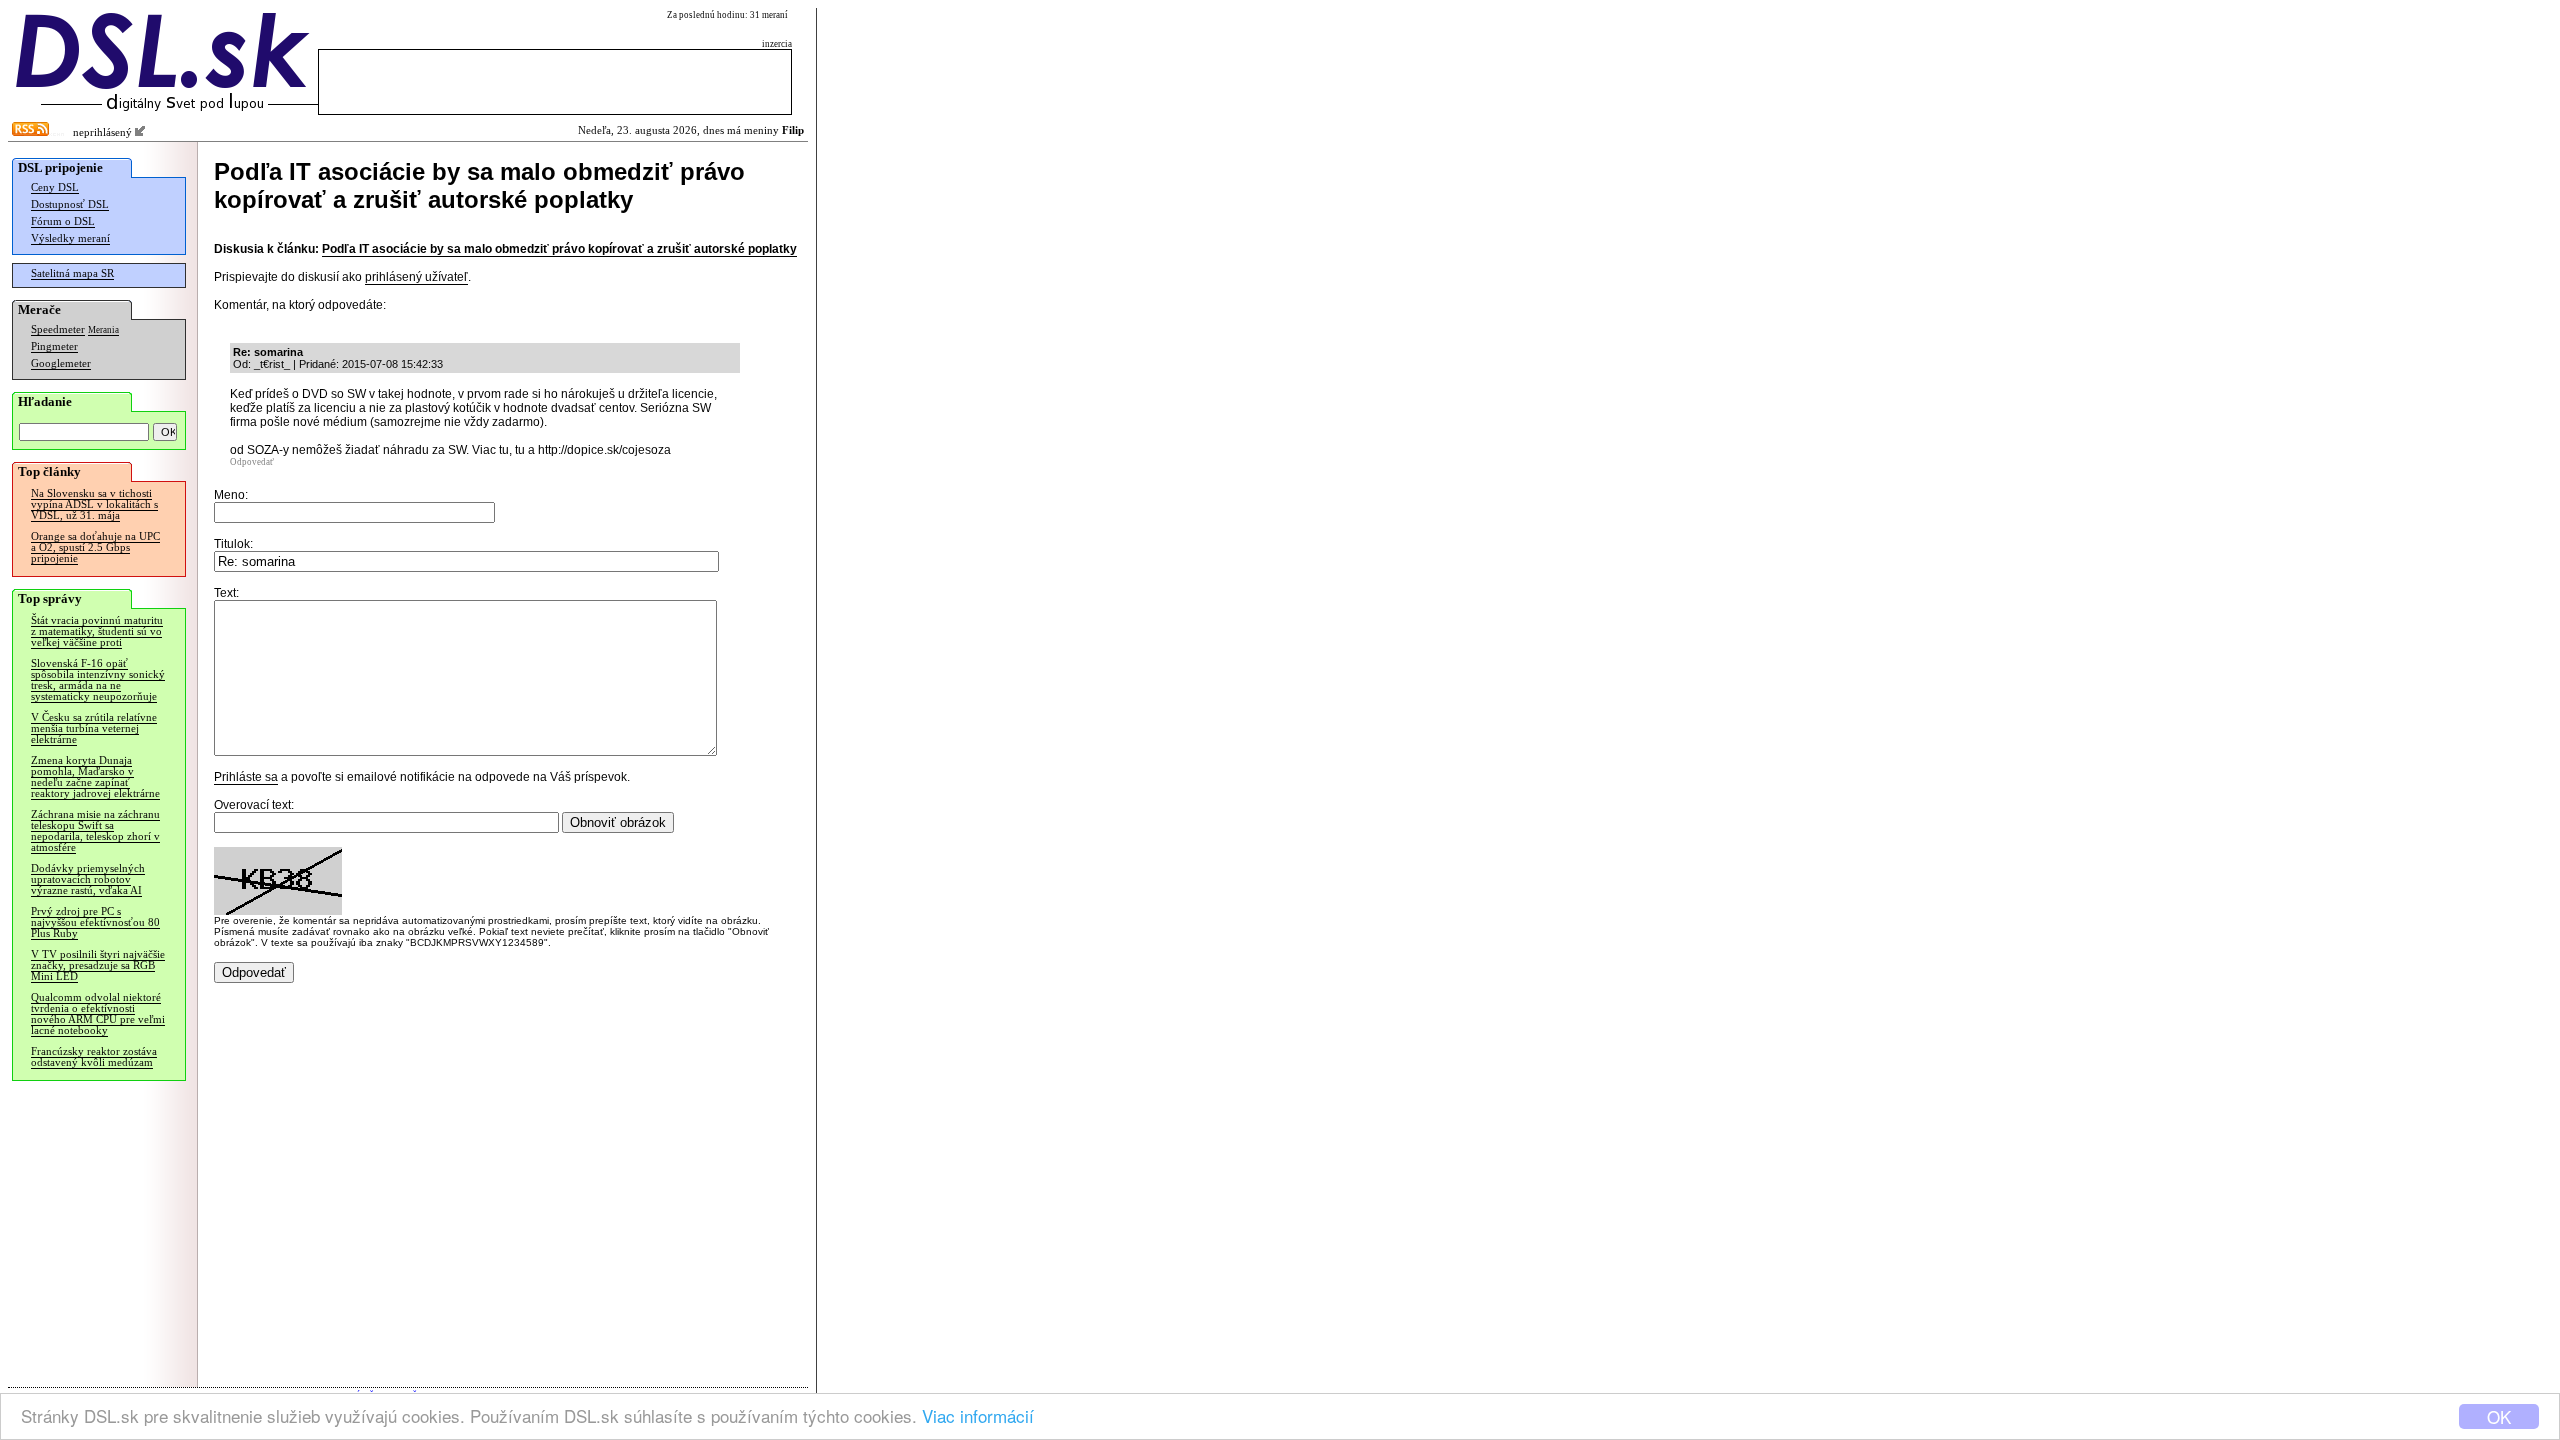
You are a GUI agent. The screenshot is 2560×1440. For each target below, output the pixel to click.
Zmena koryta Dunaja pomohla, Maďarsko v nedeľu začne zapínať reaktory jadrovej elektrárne (95, 777)
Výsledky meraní (70, 238)
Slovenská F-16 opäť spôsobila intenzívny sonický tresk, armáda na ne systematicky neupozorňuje (98, 680)
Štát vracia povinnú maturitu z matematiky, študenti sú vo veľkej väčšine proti (97, 631)
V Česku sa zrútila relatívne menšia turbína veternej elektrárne (94, 728)
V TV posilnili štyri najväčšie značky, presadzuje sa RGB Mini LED (98, 965)
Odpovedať (252, 462)
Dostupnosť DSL (70, 204)
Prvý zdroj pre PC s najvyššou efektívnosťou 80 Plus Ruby (95, 922)
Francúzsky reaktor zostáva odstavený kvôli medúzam (94, 1057)
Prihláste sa (246, 777)
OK (2499, 1416)
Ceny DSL (55, 187)
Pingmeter (54, 346)
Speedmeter (58, 329)
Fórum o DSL (63, 221)
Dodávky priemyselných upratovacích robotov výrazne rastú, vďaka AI (88, 879)
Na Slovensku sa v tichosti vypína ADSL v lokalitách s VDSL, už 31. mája (94, 504)
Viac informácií (978, 1415)
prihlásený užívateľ (416, 277)
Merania (103, 330)
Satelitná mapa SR (72, 273)
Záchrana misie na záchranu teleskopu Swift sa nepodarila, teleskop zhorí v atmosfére (95, 831)
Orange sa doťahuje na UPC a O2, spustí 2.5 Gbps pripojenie (95, 547)
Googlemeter (61, 363)
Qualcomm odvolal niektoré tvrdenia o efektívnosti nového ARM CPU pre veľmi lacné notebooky (98, 1014)
